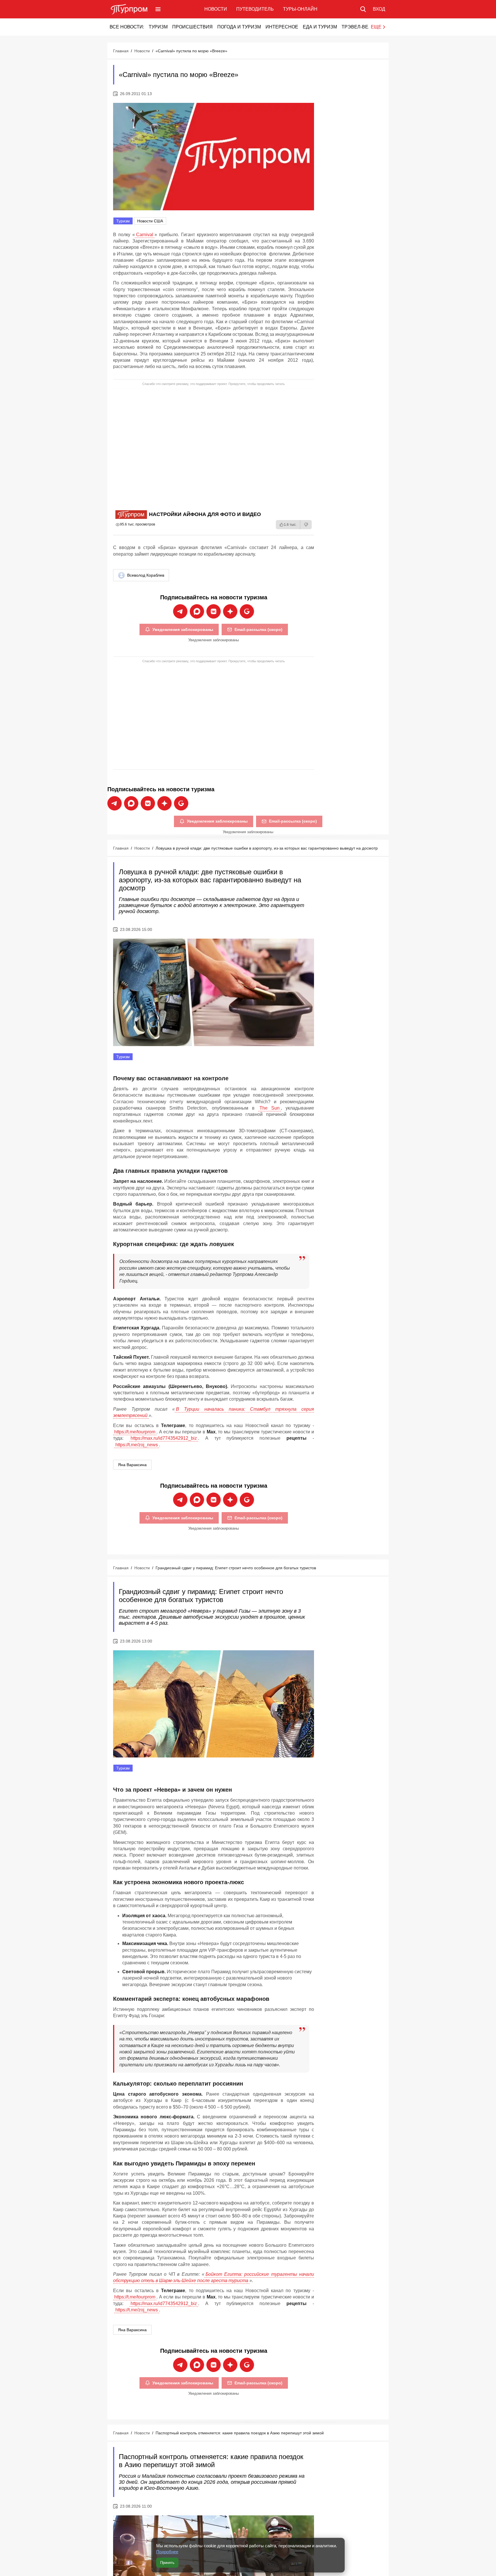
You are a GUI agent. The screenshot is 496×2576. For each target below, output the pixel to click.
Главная (121, 51)
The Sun (270, 1108)
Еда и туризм (320, 27)
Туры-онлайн (300, 9)
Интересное (282, 27)
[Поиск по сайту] (363, 9)
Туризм (158, 27)
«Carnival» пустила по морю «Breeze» (191, 51)
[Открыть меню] (158, 9)
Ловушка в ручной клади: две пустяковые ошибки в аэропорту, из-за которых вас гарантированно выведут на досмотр (267, 848)
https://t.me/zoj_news (137, 1445)
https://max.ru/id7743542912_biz (164, 1438)
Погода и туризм (239, 27)
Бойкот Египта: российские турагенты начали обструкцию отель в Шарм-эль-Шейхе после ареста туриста (214, 2277)
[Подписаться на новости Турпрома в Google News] (247, 611)
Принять (167, 2563)
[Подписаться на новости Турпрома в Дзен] (230, 611)
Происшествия (192, 27)
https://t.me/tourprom (135, 1432)
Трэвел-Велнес (362, 27)
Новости (216, 9)
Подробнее (167, 2552)
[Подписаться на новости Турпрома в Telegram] (180, 611)
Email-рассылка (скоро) (258, 629)
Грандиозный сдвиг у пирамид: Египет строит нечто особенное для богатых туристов (236, 1568)
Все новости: (127, 27)
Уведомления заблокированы (183, 629)
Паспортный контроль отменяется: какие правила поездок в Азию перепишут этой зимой (240, 2433)
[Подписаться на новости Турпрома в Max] (197, 611)
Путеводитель (255, 9)
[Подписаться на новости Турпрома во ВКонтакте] (214, 611)
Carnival (145, 235)
